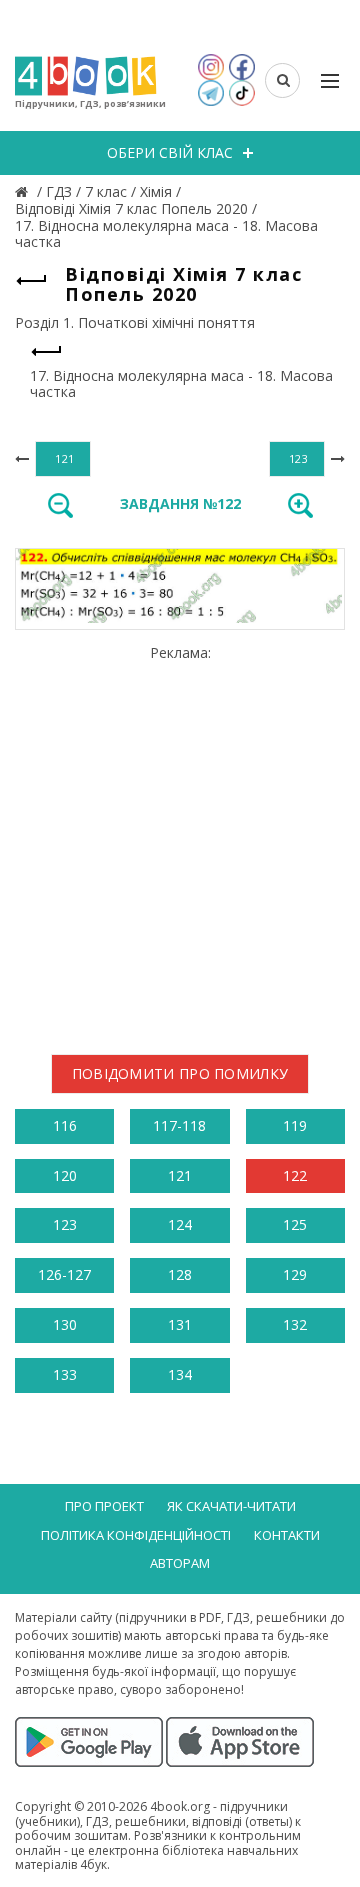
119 (295, 1125)
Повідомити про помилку (180, 1073)
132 (295, 1324)
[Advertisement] (180, 842)
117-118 (179, 1125)
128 (180, 1274)
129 (295, 1274)
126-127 (64, 1274)
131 (180, 1324)
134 (180, 1374)
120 (65, 1175)
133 (65, 1374)
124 (180, 1224)
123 (65, 1224)
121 (180, 1175)
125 (295, 1224)
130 (65, 1324)
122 (295, 1175)
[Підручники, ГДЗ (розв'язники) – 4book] (24, 191)
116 (65, 1125)
